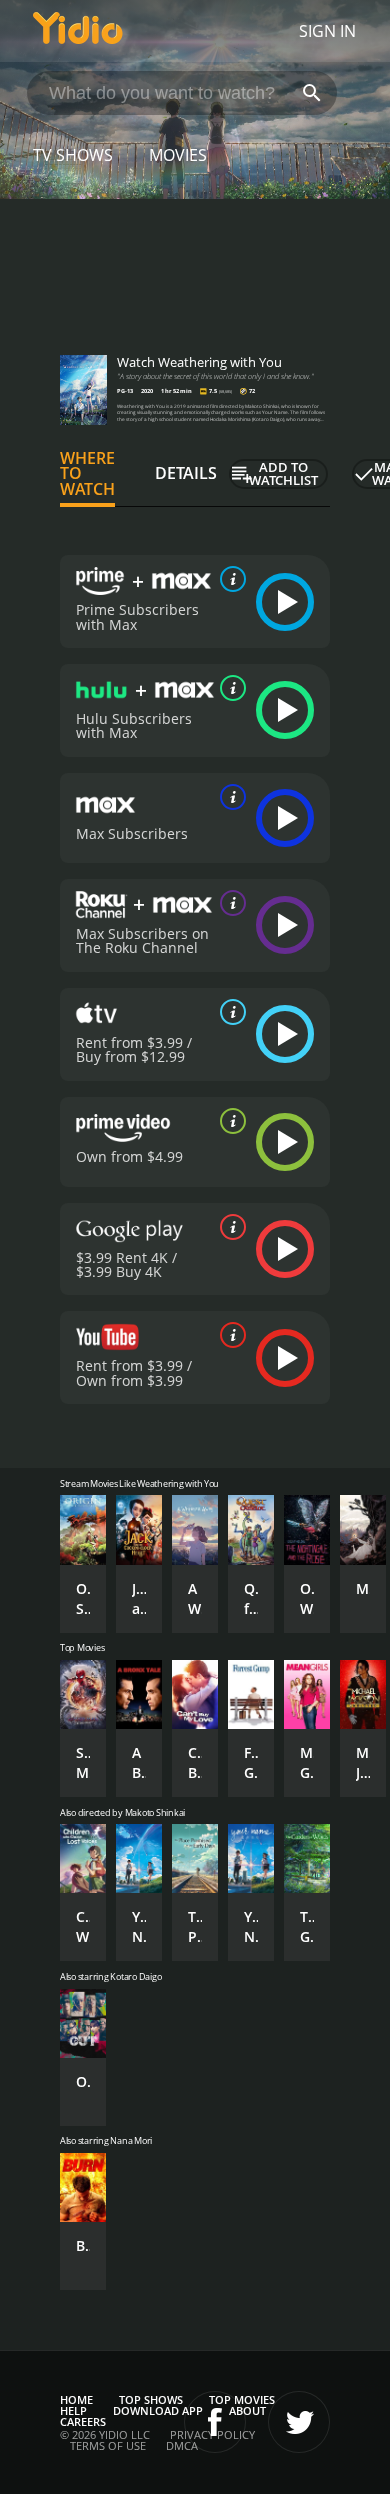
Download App (158, 2410)
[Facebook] (215, 2422)
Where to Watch (87, 474)
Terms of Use (108, 2445)
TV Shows (73, 155)
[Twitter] (299, 2422)
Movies (178, 155)
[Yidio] (78, 31)
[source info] (229, 579)
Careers (83, 2421)
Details (186, 473)
